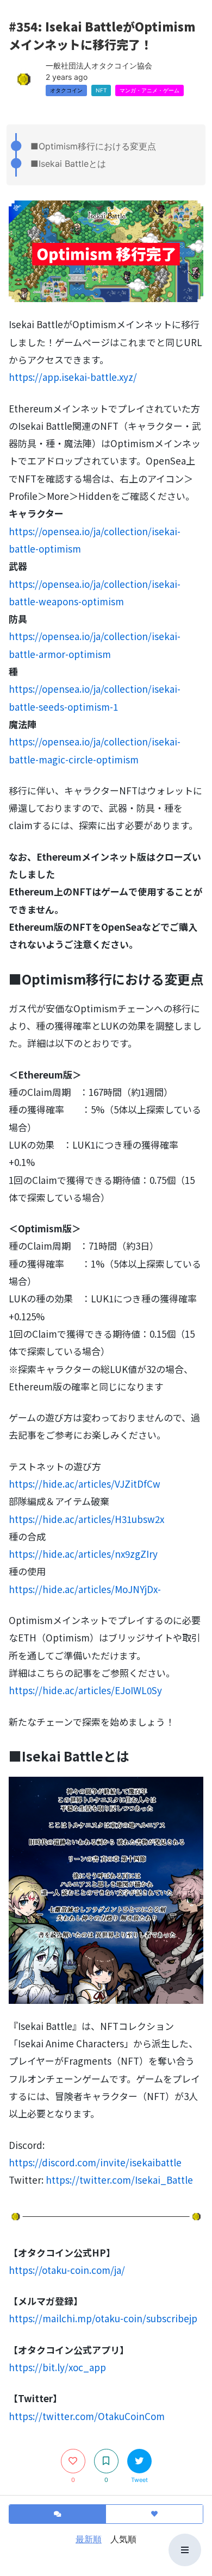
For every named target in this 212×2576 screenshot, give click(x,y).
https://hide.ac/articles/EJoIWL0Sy (85, 1690)
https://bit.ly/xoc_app (57, 2367)
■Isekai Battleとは (68, 164)
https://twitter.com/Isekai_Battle (119, 2180)
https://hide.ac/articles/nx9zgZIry (83, 1554)
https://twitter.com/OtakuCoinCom (87, 2416)
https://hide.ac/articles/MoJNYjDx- (85, 1589)
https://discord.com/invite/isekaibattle (95, 2162)
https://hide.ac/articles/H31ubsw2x (86, 1519)
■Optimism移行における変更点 (93, 146)
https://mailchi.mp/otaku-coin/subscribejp (103, 2318)
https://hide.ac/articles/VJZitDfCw (85, 1484)
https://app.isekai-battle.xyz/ (73, 377)
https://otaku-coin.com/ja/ (67, 2270)
